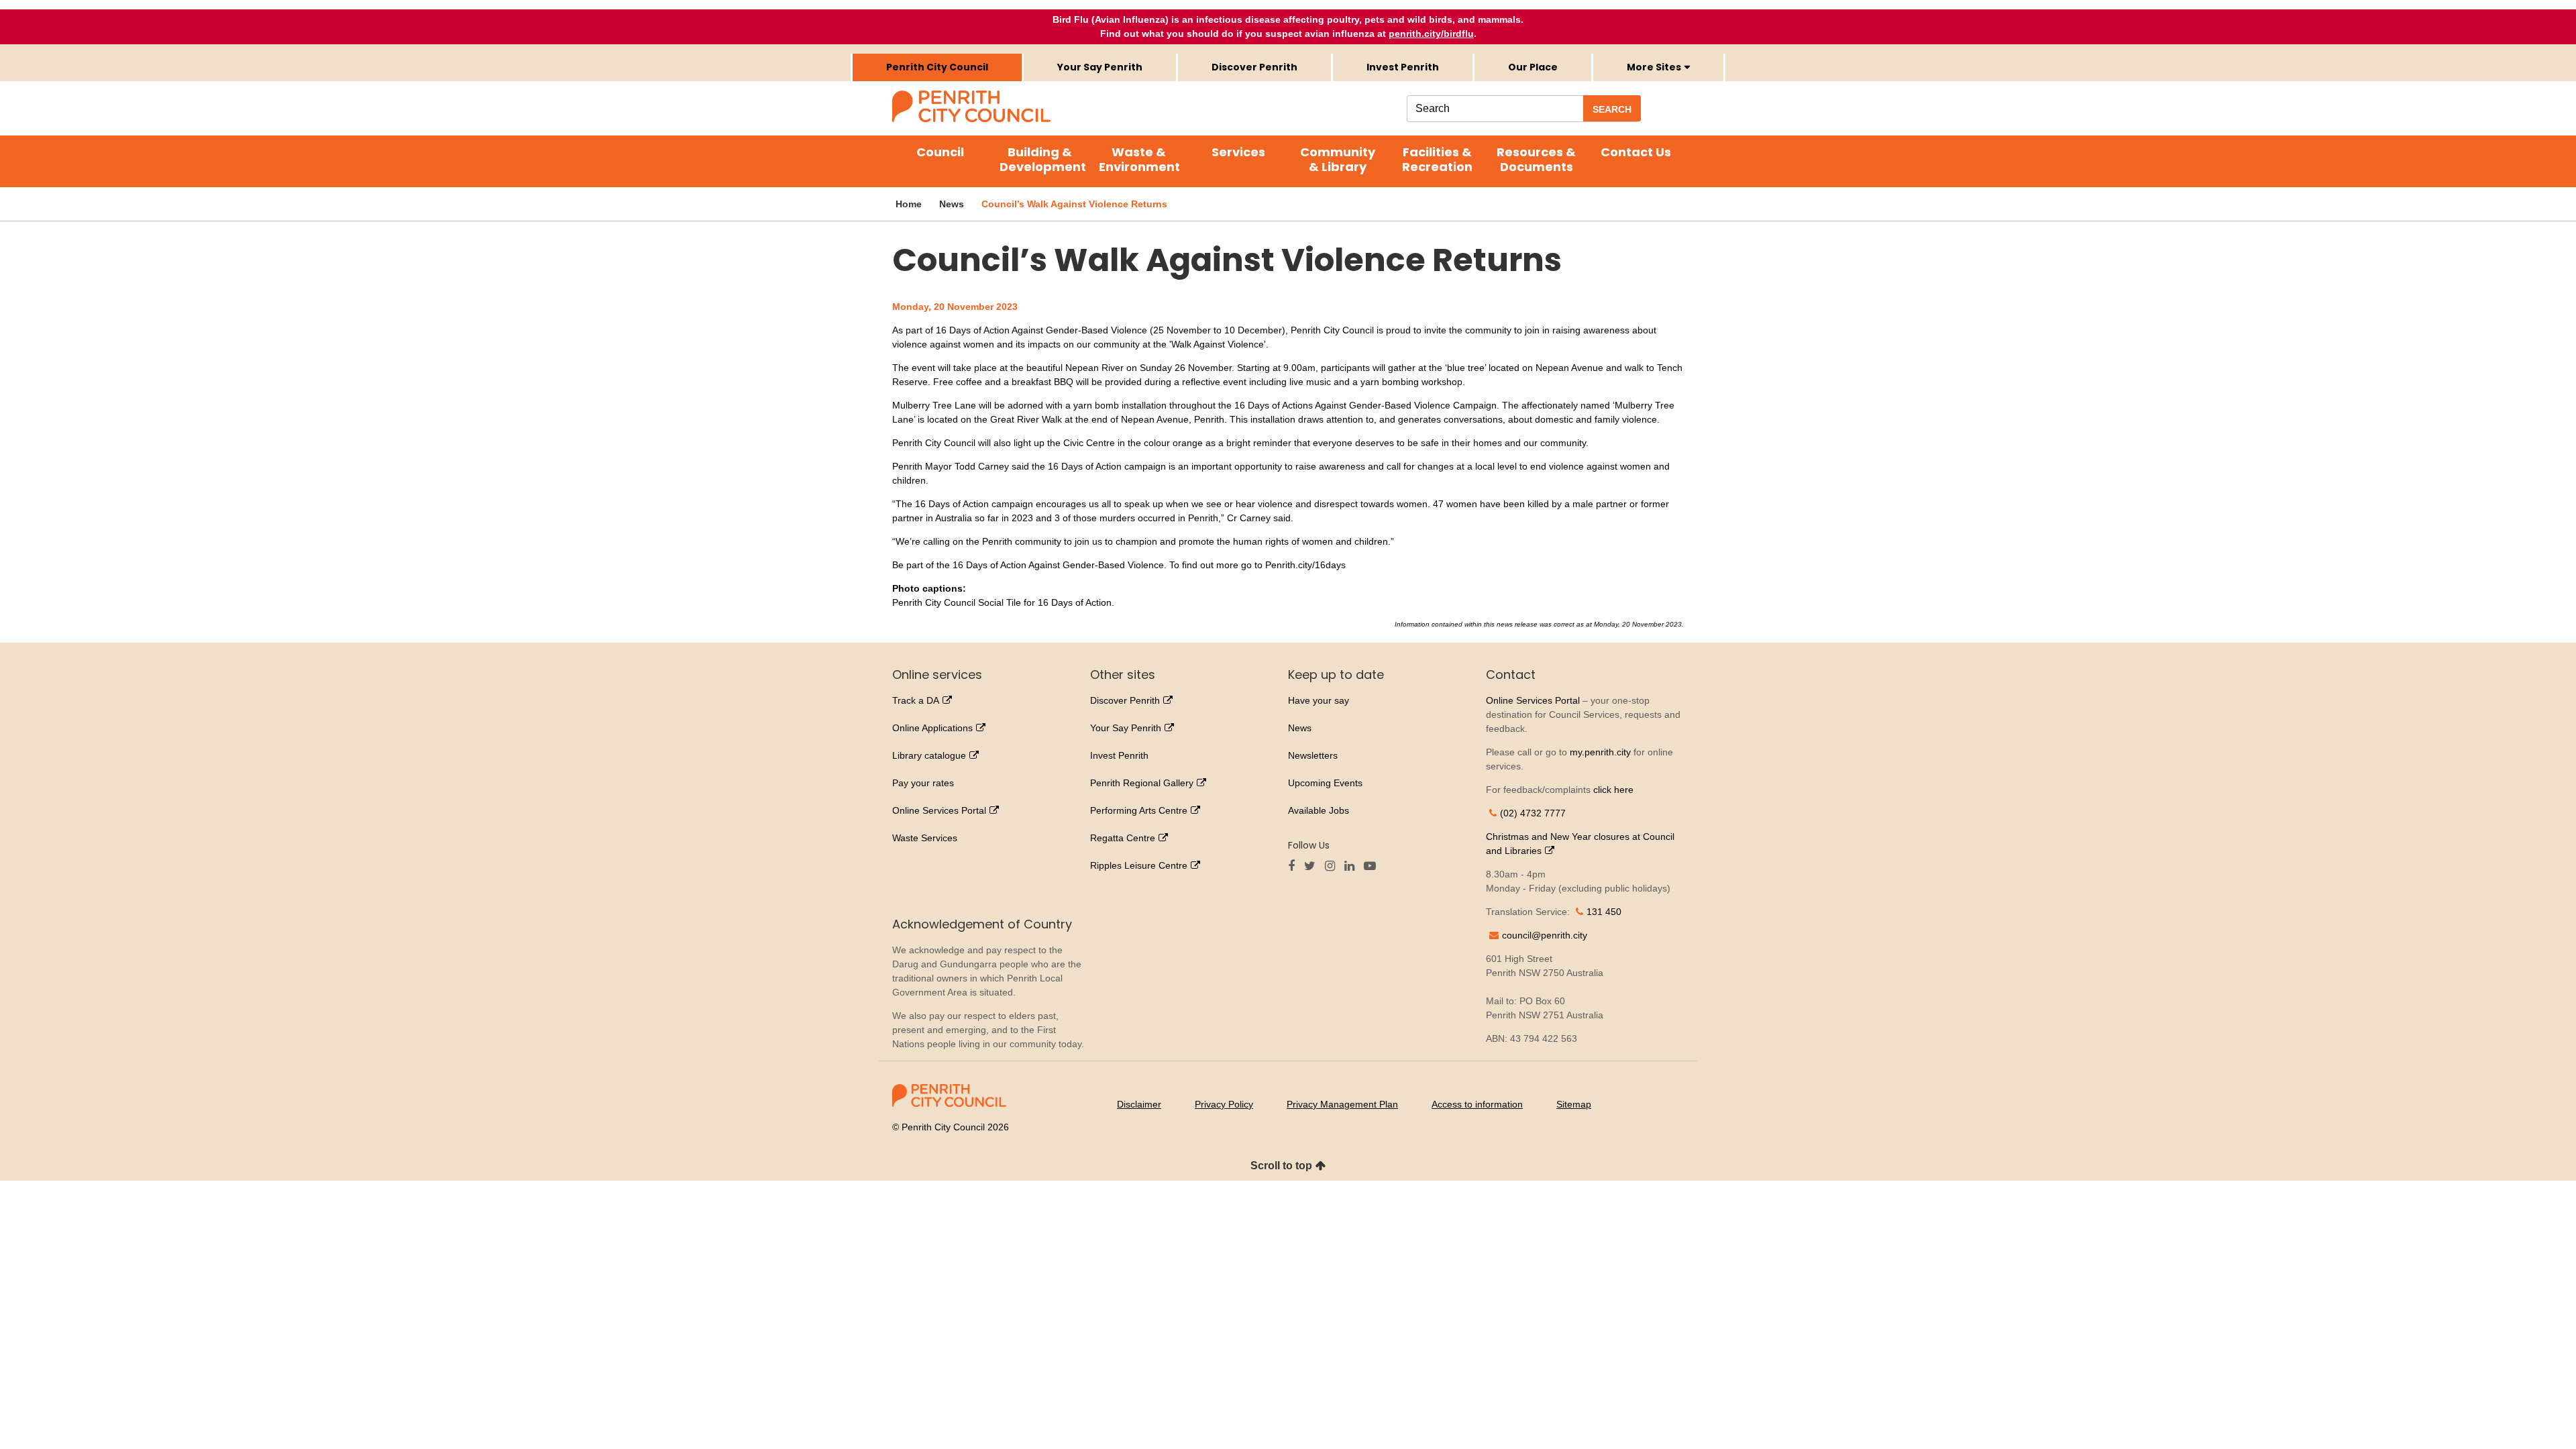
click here (1613, 790)
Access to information (1477, 1104)
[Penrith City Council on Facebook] (1295, 867)
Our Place (1533, 67)
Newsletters (1313, 755)
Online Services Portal (939, 810)
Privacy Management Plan (1342, 1104)
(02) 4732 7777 (1533, 813)
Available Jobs (1319, 810)
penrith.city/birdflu (1431, 34)
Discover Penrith (1254, 67)
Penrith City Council (937, 67)
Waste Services (925, 838)
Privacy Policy (1224, 1104)
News (1300, 728)
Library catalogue (929, 755)
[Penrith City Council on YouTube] (1373, 867)
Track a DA (916, 700)
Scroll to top (1281, 1166)
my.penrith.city (1600, 752)
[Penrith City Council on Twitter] (1313, 867)
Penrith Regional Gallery (1142, 783)
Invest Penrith (1403, 67)
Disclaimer (1139, 1104)
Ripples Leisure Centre (1139, 865)
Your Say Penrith (1100, 67)
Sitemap (1574, 1104)
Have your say (1319, 700)
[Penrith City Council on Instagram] (1333, 867)
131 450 (1604, 912)
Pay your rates (923, 783)
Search (1612, 109)
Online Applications (932, 728)
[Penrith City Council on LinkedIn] (1353, 867)
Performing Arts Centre (1139, 810)
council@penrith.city (1545, 935)
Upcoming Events (1325, 783)
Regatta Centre (1123, 838)
